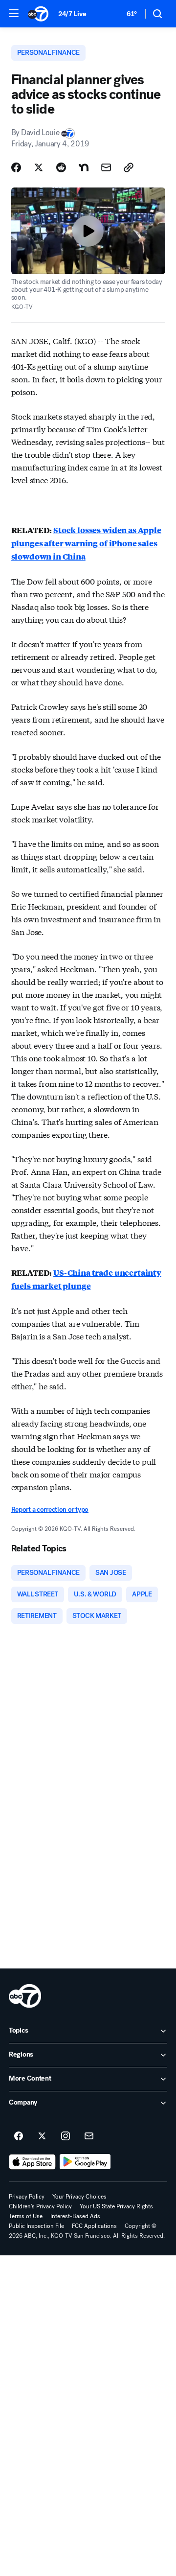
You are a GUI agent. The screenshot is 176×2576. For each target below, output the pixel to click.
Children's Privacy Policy (40, 2206)
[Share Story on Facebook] (16, 167)
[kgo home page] (25, 1996)
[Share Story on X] (39, 167)
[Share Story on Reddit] (61, 167)
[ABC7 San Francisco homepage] (38, 14)
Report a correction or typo (50, 1510)
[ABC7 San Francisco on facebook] (19, 2136)
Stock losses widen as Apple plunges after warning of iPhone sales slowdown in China (86, 543)
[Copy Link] (129, 167)
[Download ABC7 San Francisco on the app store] (32, 2162)
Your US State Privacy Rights (116, 2206)
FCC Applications (94, 2226)
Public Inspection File (36, 2226)
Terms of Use (26, 2216)
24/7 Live (72, 14)
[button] (14, 13)
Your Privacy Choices (79, 2197)
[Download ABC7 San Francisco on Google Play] (85, 2162)
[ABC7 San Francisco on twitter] (42, 2136)
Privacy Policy (27, 2197)
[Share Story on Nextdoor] (84, 167)
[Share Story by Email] (106, 167)
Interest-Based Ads (75, 2216)
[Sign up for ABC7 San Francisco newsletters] (89, 2136)
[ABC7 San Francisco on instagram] (66, 2136)
